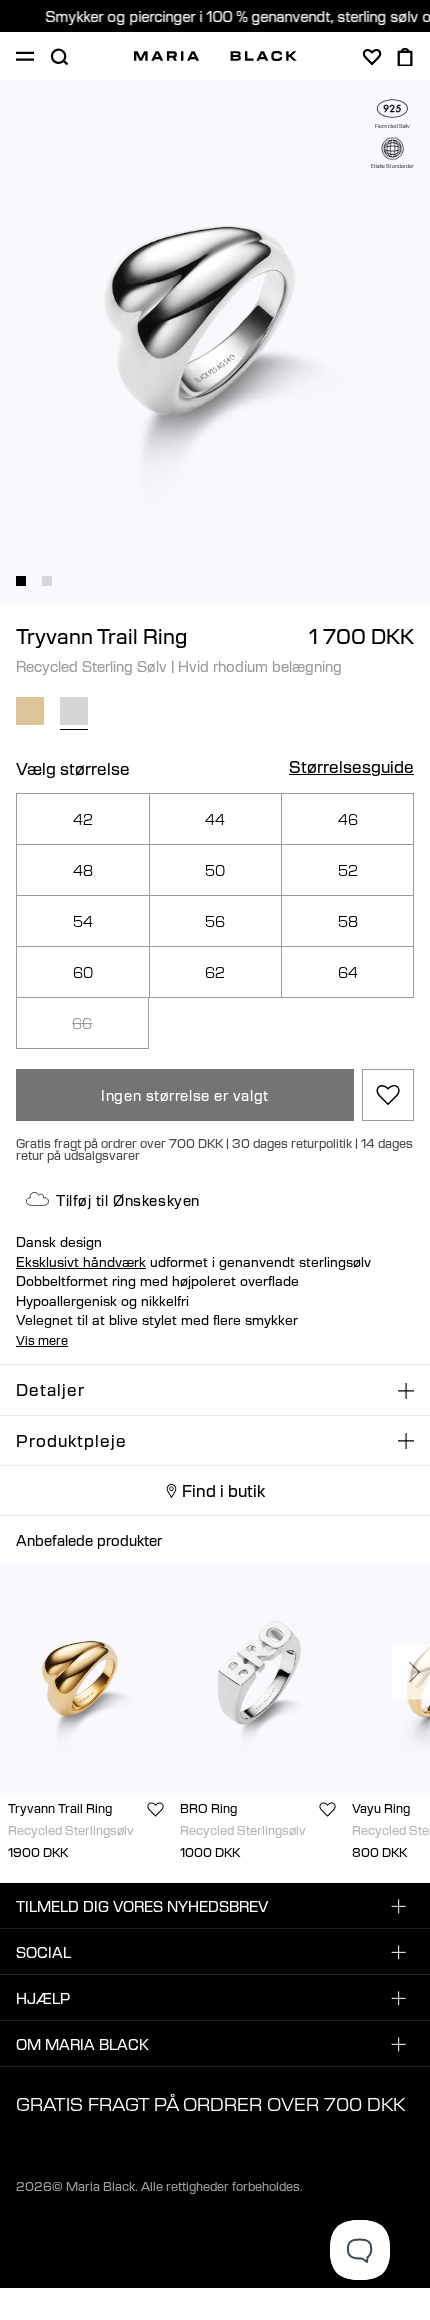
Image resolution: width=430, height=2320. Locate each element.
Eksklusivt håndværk (81, 1261)
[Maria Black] (215, 56)
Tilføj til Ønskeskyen (128, 1200)
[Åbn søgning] (59, 57)
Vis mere (42, 1340)
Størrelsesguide (351, 768)
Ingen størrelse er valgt (184, 1095)
